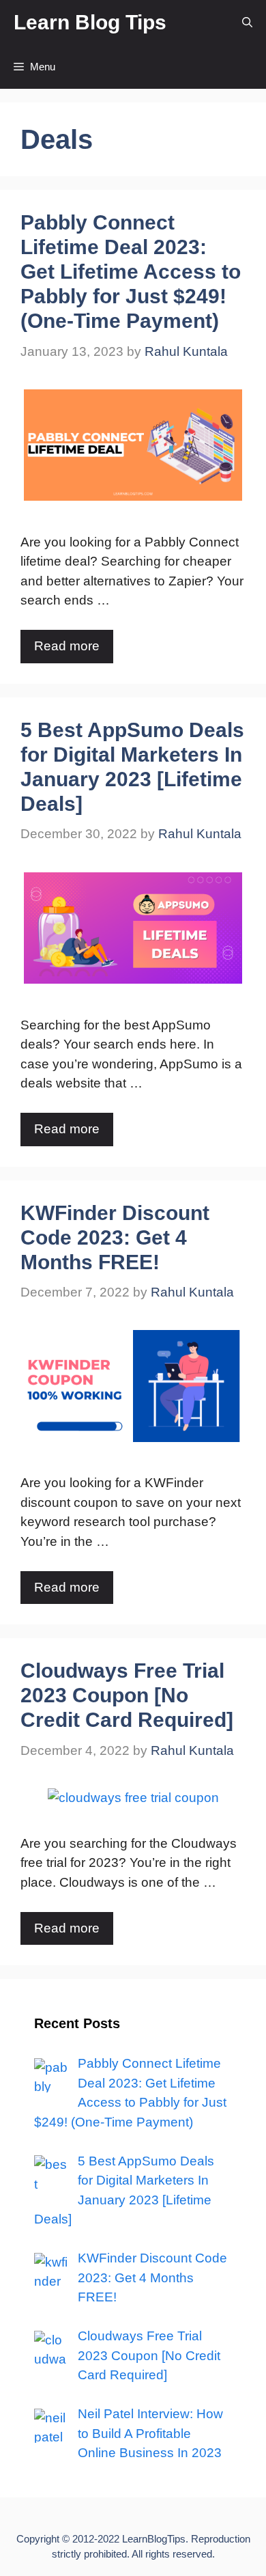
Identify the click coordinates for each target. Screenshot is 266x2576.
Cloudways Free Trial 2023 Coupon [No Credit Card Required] (127, 1695)
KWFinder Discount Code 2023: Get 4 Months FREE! (115, 1237)
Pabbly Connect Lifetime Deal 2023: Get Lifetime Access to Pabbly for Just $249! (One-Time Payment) (131, 272)
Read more (67, 646)
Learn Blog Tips (90, 22)
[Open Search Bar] (247, 22)
